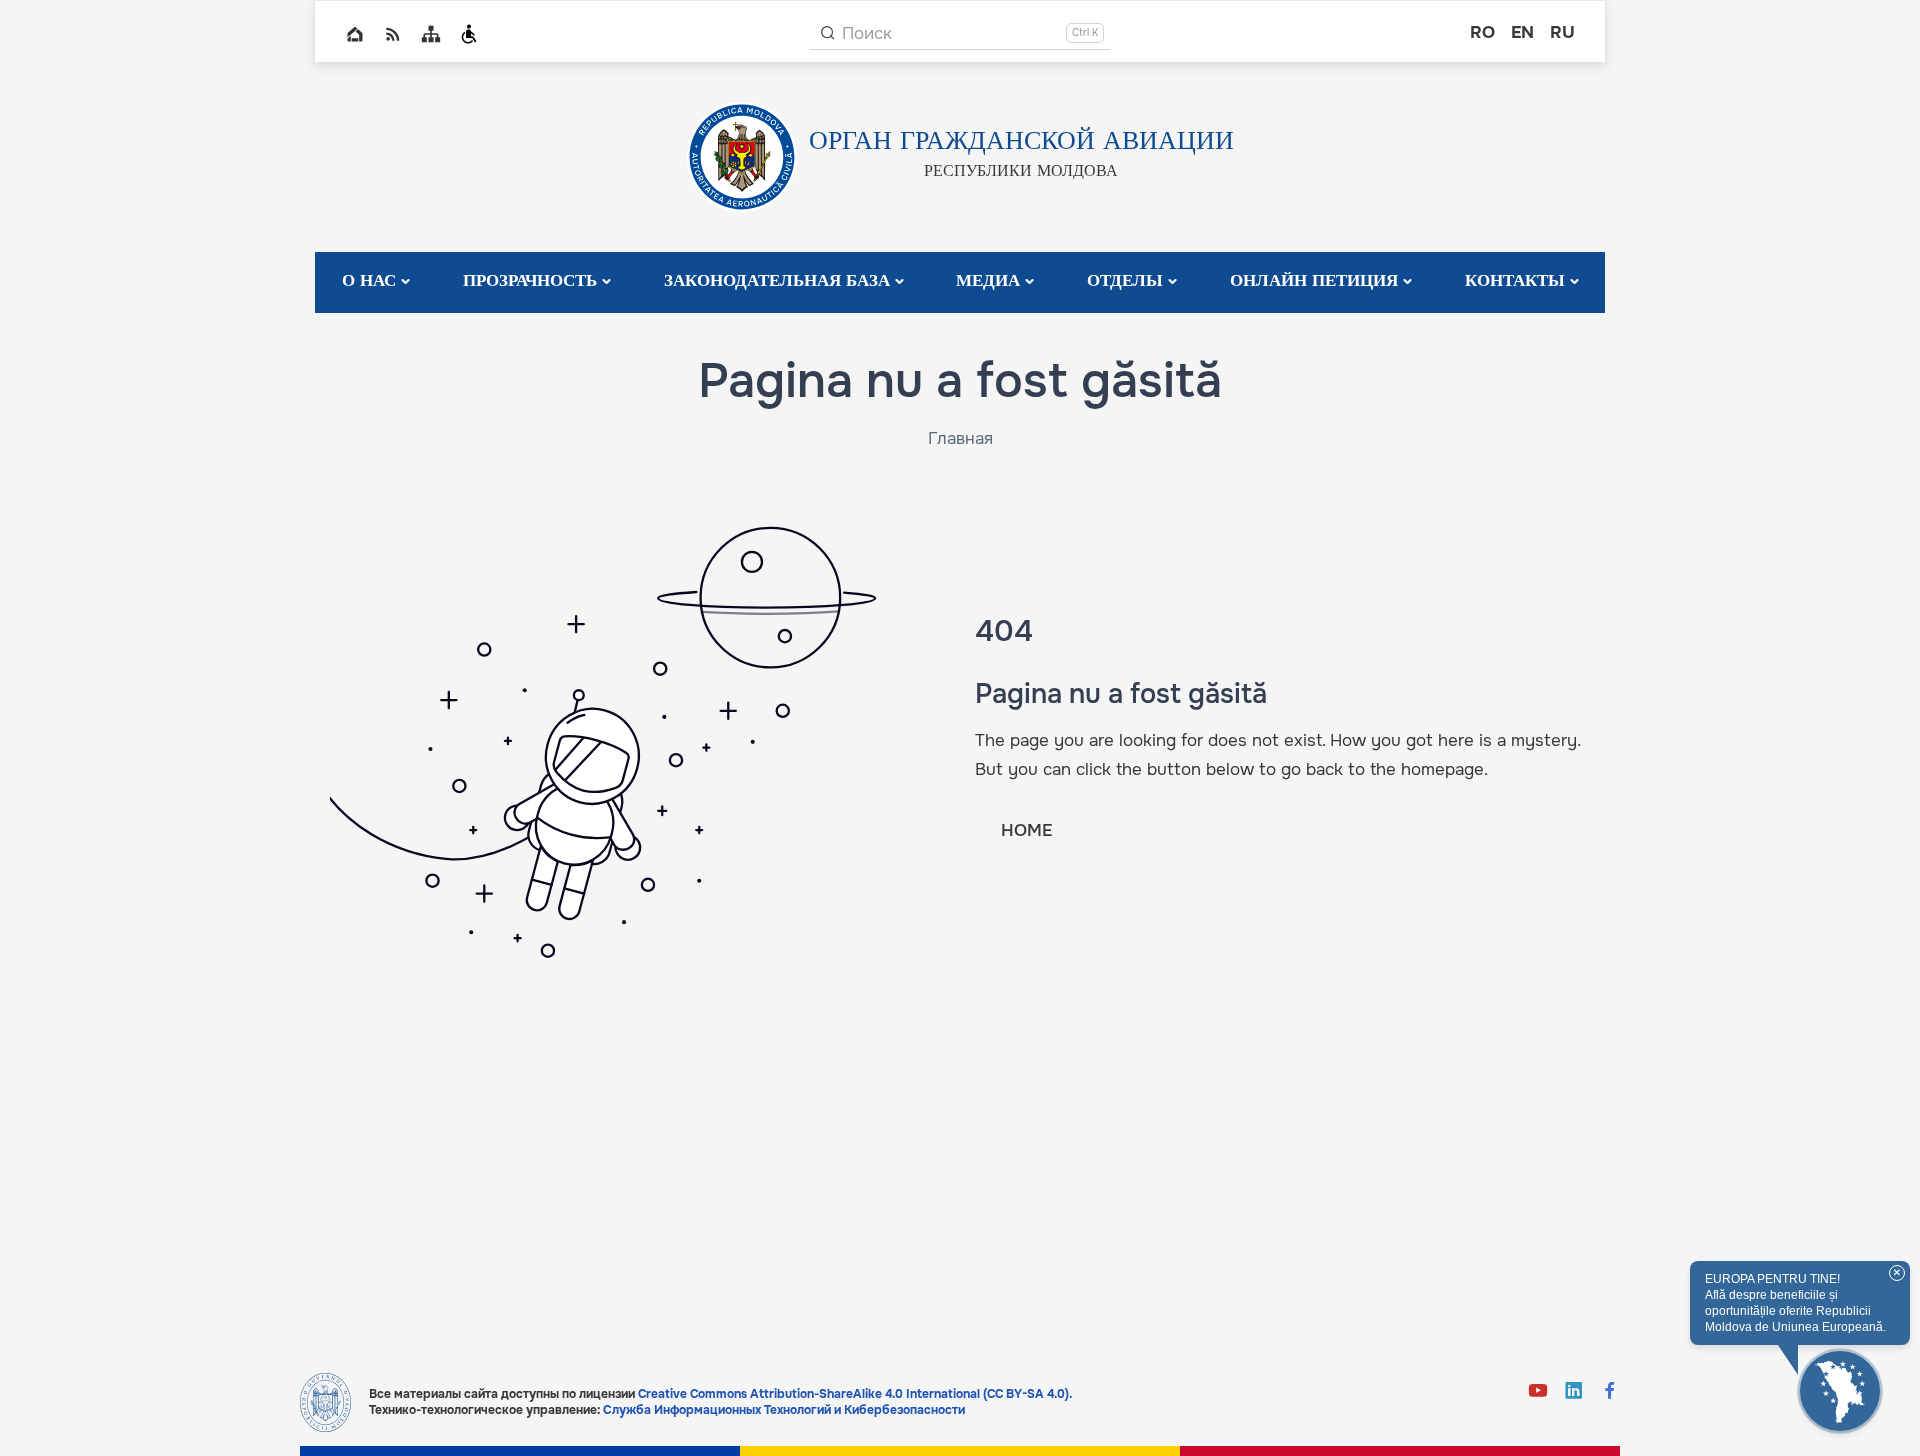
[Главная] (742, 157)
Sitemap (431, 34)
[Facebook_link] (1610, 1392)
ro (1482, 32)
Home (355, 34)
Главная (960, 438)
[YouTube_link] (1538, 1392)
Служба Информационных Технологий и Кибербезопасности (784, 1410)
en (1522, 32)
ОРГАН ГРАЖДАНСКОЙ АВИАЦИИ (1021, 142)
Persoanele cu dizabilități (469, 34)
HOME (1026, 830)
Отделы (1125, 281)
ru (1562, 32)
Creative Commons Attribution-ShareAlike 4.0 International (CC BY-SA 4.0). (855, 1394)
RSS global (393, 34)
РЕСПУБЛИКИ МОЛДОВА (1021, 172)
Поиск (867, 33)
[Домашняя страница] (325, 1402)
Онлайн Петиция (1314, 281)
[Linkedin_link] (1574, 1392)
